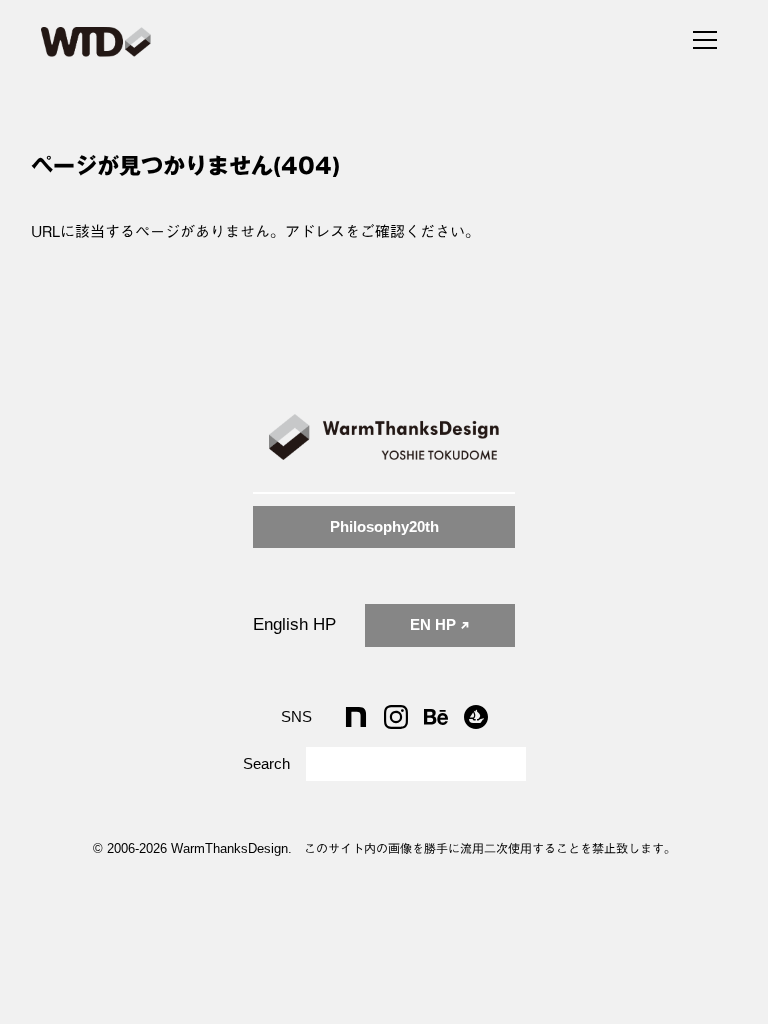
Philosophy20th (384, 526)
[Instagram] (396, 717)
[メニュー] (705, 37)
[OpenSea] (476, 717)
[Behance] (436, 717)
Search (266, 764)
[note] (356, 717)
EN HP (435, 624)
